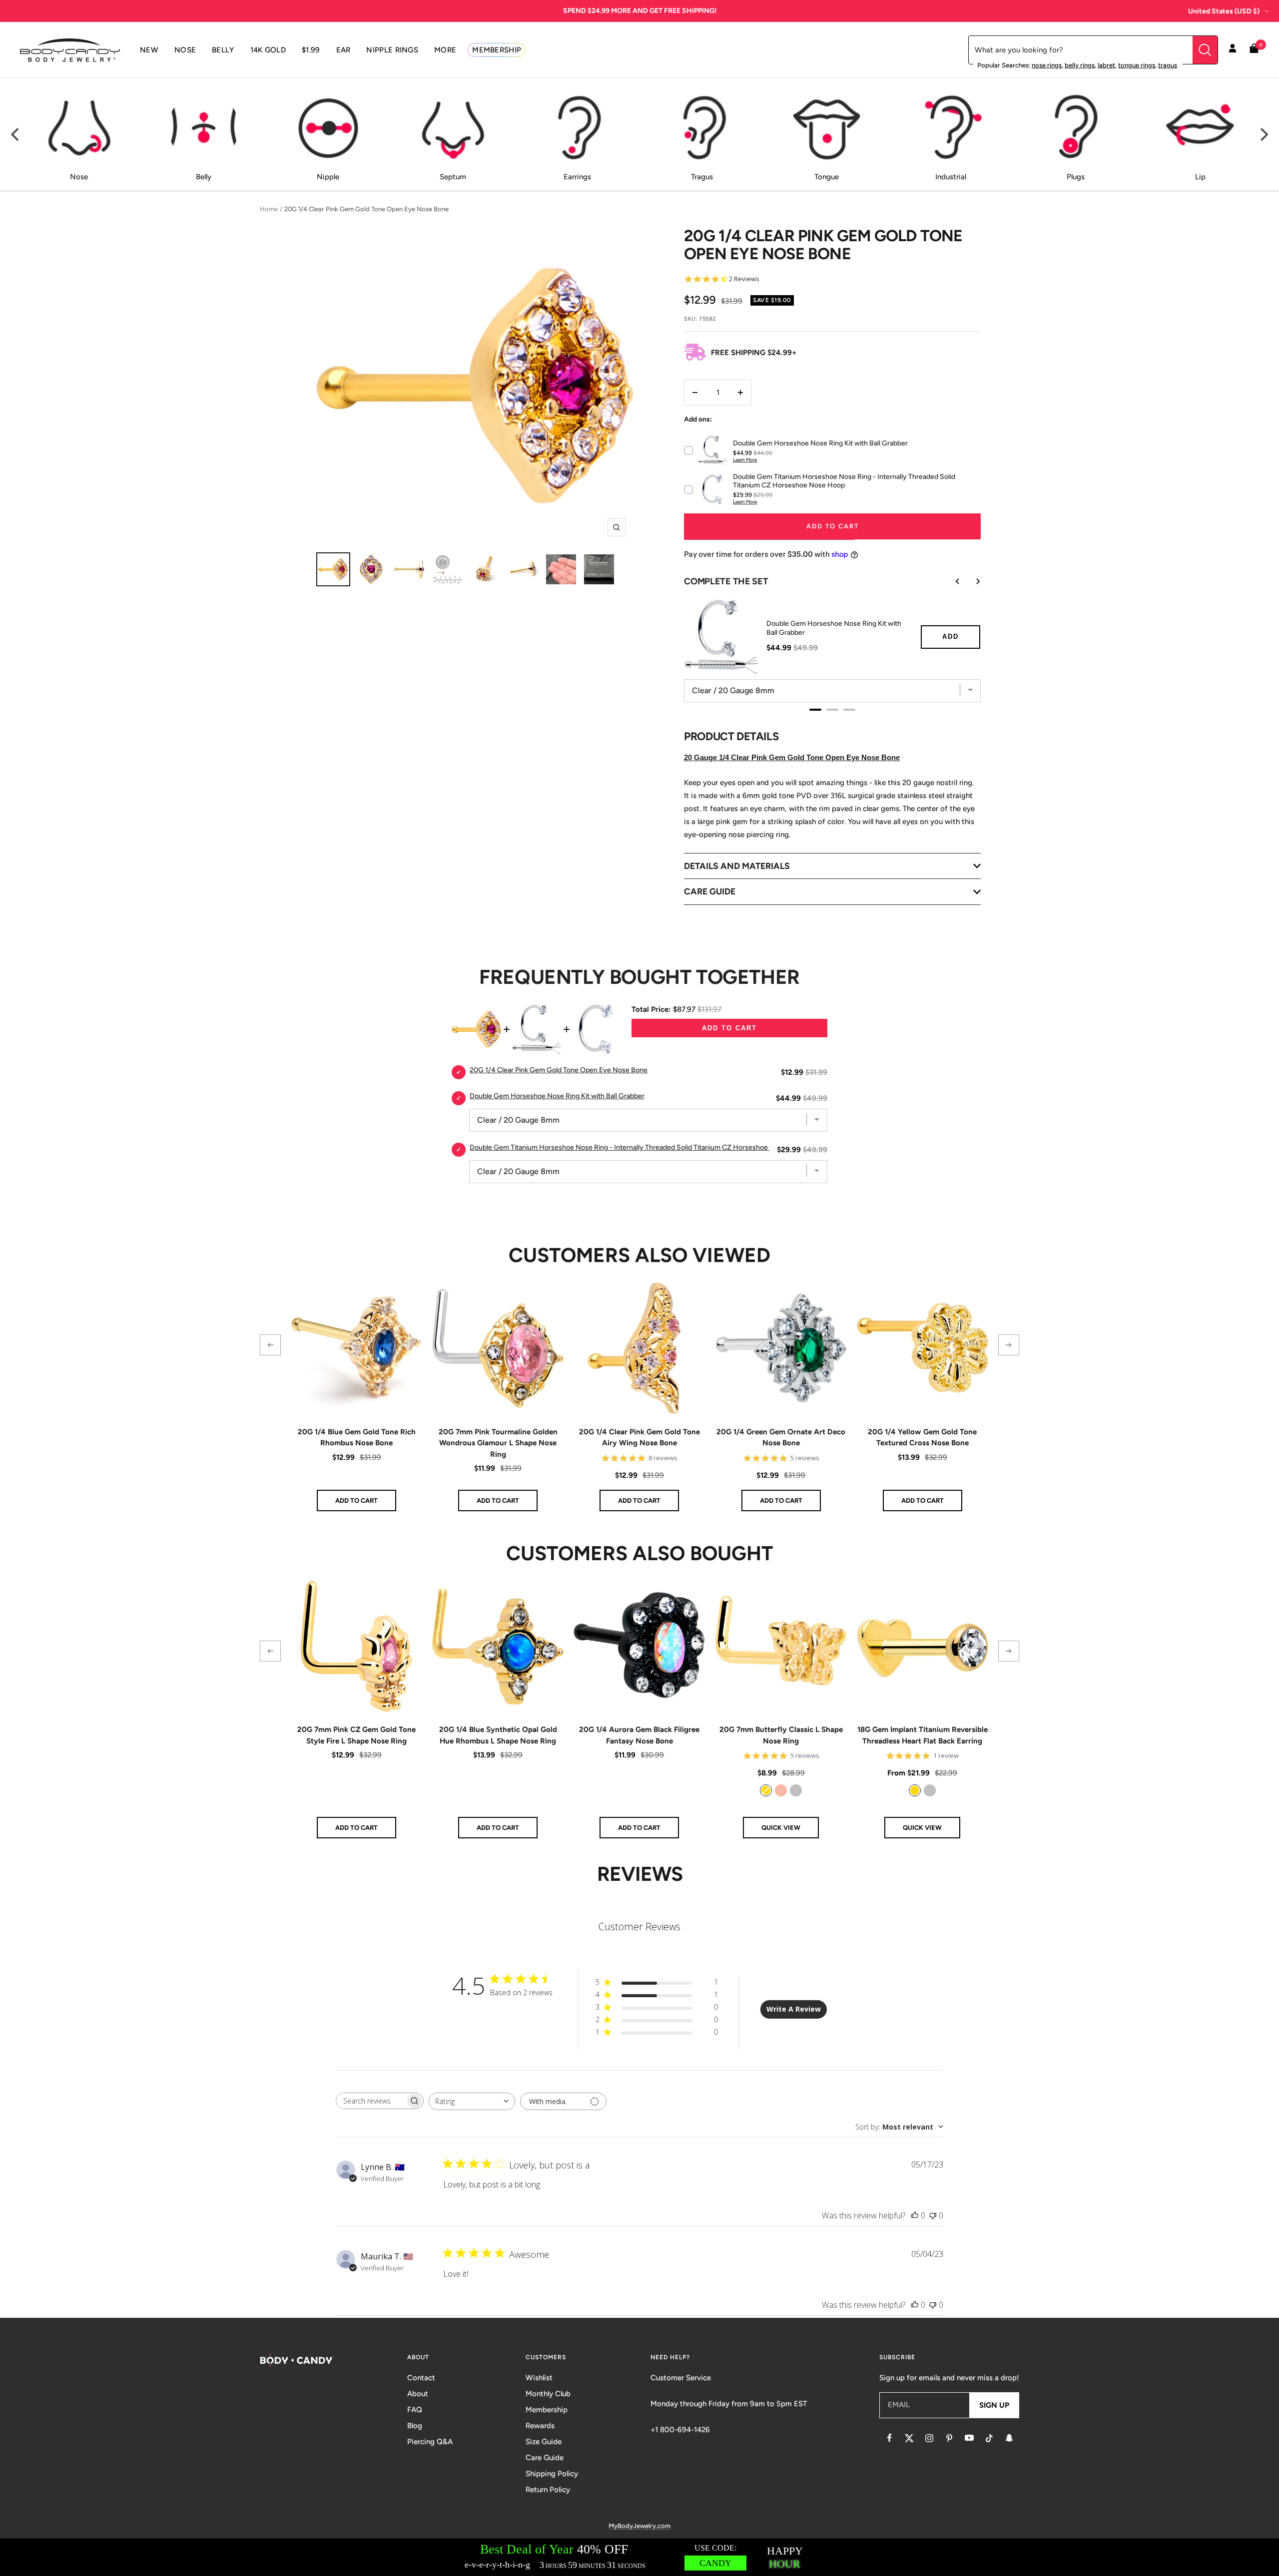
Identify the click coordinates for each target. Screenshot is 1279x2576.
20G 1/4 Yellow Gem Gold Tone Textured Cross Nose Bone (922, 1438)
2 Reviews (744, 279)
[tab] (815, 710)
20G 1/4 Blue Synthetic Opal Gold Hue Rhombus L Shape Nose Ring (498, 1735)
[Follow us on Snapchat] (1009, 2438)
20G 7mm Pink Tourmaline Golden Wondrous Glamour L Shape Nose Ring (498, 1443)
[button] (270, 1345)
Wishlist (539, 2378)
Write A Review (794, 2009)
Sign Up (994, 2405)
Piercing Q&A (430, 2442)
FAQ (415, 2410)
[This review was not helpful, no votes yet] (933, 2215)
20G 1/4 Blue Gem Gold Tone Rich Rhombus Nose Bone (357, 1438)
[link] (766, 1790)
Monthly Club (548, 2394)
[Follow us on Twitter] (909, 2438)
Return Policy (548, 2490)
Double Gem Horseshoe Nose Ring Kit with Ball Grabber (834, 628)
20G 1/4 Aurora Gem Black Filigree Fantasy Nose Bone (639, 1735)
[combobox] (472, 2101)
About (418, 2394)
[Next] (1263, 135)
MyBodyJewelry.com (639, 2526)
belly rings (1080, 65)
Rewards (540, 2426)
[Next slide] (971, 581)
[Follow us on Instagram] (929, 2438)
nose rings (1047, 65)
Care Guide (545, 2458)
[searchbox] (371, 2101)
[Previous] (16, 135)
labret (1106, 65)
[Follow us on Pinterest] (949, 2438)
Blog (415, 2426)
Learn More (745, 460)
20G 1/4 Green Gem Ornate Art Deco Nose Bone (781, 1438)
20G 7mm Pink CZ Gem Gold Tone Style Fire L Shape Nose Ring (356, 1735)
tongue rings (1137, 65)
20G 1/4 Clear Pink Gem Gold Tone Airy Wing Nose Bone (639, 1438)
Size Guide (544, 2442)
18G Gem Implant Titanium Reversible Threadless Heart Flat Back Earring (923, 1735)
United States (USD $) (1224, 11)
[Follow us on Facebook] (889, 2438)
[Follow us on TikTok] (989, 2438)
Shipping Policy (552, 2474)
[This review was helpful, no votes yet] (915, 2215)
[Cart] (1254, 50)
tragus (1168, 65)
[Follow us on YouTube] (969, 2438)
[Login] (1233, 50)
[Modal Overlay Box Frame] (639, 2557)
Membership (547, 2410)
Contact (421, 2378)
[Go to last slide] (951, 581)
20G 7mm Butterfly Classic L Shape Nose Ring (781, 1735)
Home (269, 209)
